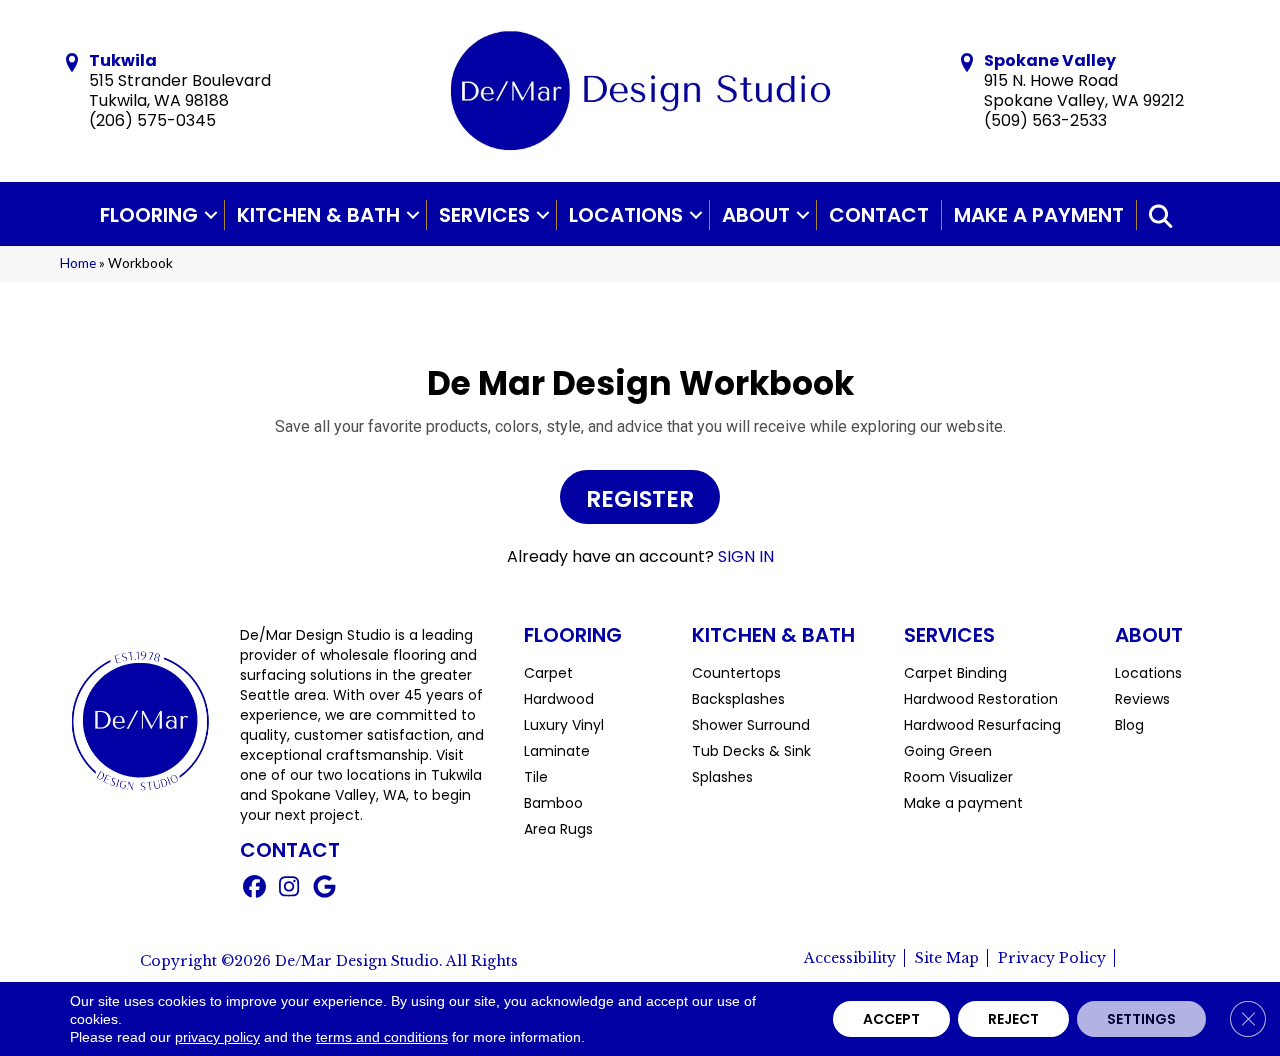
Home (78, 263)
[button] (211, 215)
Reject (1013, 1019)
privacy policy (217, 1037)
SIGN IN (746, 556)
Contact (879, 215)
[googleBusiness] (324, 889)
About (756, 215)
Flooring (149, 215)
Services (484, 215)
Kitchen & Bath (318, 215)
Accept (891, 1019)
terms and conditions (382, 1037)
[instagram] (289, 889)
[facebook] (254, 889)
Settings (1141, 1019)
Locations (626, 215)
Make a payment (1039, 215)
